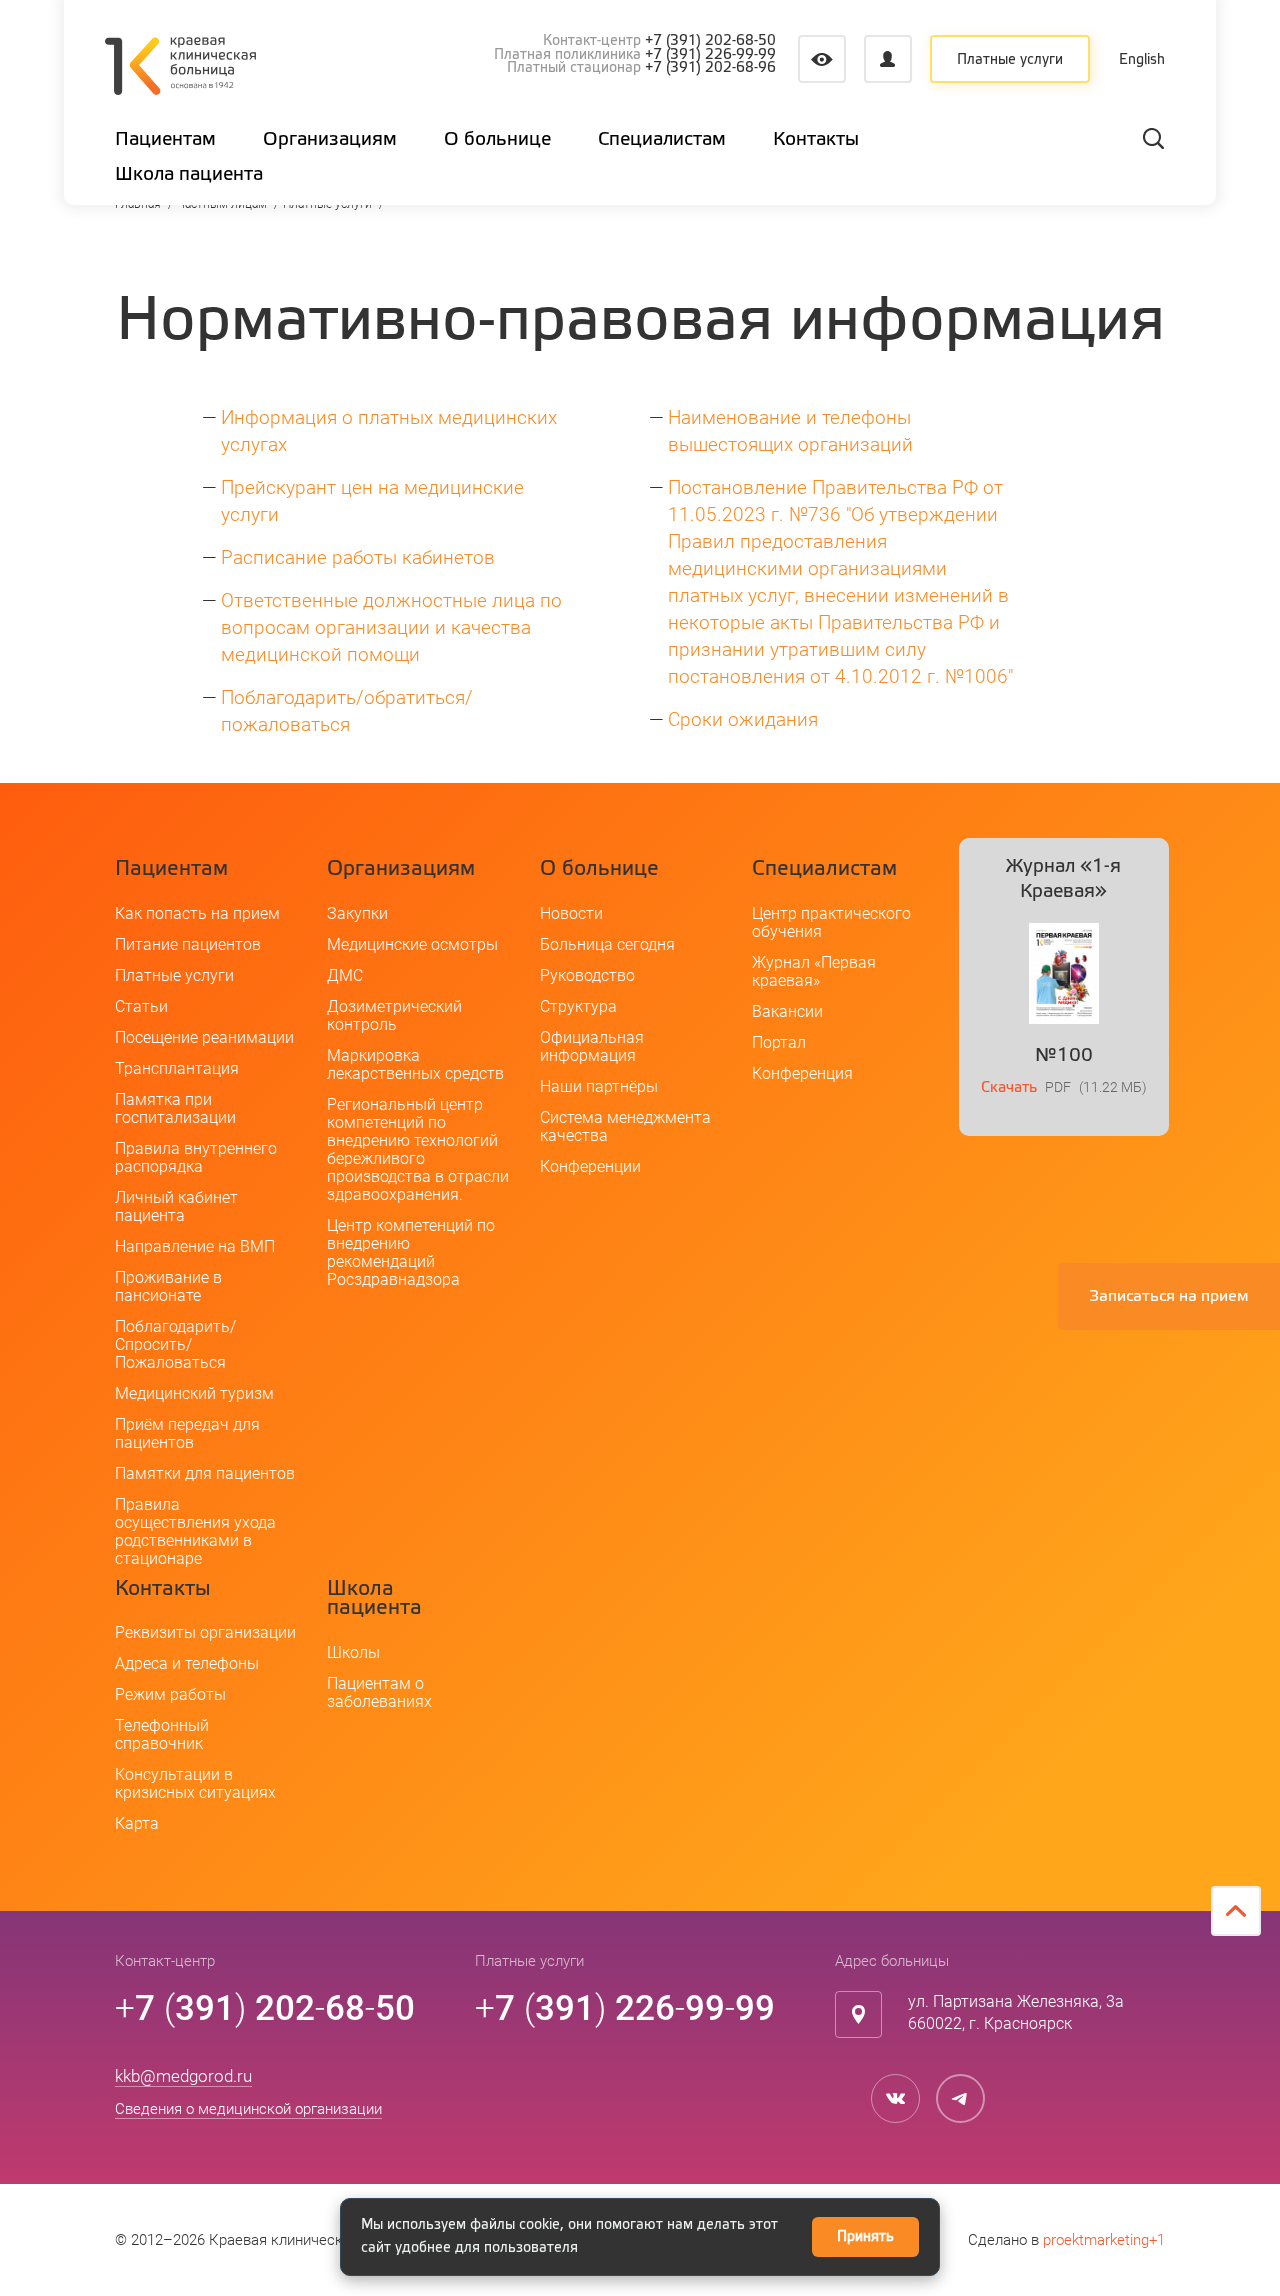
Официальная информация (592, 1046)
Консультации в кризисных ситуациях (195, 1783)
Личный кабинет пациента (176, 1206)
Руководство (587, 975)
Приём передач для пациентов (187, 1433)
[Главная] (180, 69)
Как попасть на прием (197, 913)
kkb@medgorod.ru (183, 2076)
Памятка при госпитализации (175, 1108)
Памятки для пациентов (205, 1473)
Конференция (802, 1073)
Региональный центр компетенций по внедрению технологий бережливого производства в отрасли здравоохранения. (418, 1149)
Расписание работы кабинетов (358, 557)
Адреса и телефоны (187, 1663)
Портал (779, 1042)
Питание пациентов (188, 944)
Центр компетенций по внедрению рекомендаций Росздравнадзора (411, 1252)
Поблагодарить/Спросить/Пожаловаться (175, 1344)
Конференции (590, 1166)
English (1142, 60)
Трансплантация (177, 1068)
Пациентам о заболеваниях (379, 1692)
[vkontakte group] (895, 2098)
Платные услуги (1010, 60)
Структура (578, 1006)
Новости (571, 913)
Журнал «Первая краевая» (814, 971)
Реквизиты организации (205, 1632)
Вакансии (787, 1011)
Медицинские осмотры (412, 944)
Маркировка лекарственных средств (415, 1064)
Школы (353, 1652)
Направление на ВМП (195, 1246)
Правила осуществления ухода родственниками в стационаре (195, 1531)
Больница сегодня (607, 944)
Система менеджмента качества (625, 1126)
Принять (865, 2237)
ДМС (345, 975)
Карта (137, 1823)
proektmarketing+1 (1104, 2240)
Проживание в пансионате (168, 1286)
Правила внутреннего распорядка (196, 1157)
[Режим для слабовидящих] (822, 59)
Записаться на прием (1169, 1297)
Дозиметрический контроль (394, 1015)
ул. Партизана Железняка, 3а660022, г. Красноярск (1016, 2013)
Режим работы (170, 1694)
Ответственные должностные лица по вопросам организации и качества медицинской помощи (391, 627)
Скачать (1009, 1087)
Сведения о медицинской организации (248, 2109)
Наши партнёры (599, 1086)
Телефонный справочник (162, 1734)
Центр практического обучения (831, 922)
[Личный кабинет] (888, 59)
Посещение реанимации (204, 1037)
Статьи (141, 1006)
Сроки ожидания (743, 719)
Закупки (357, 913)
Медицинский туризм (194, 1393)
